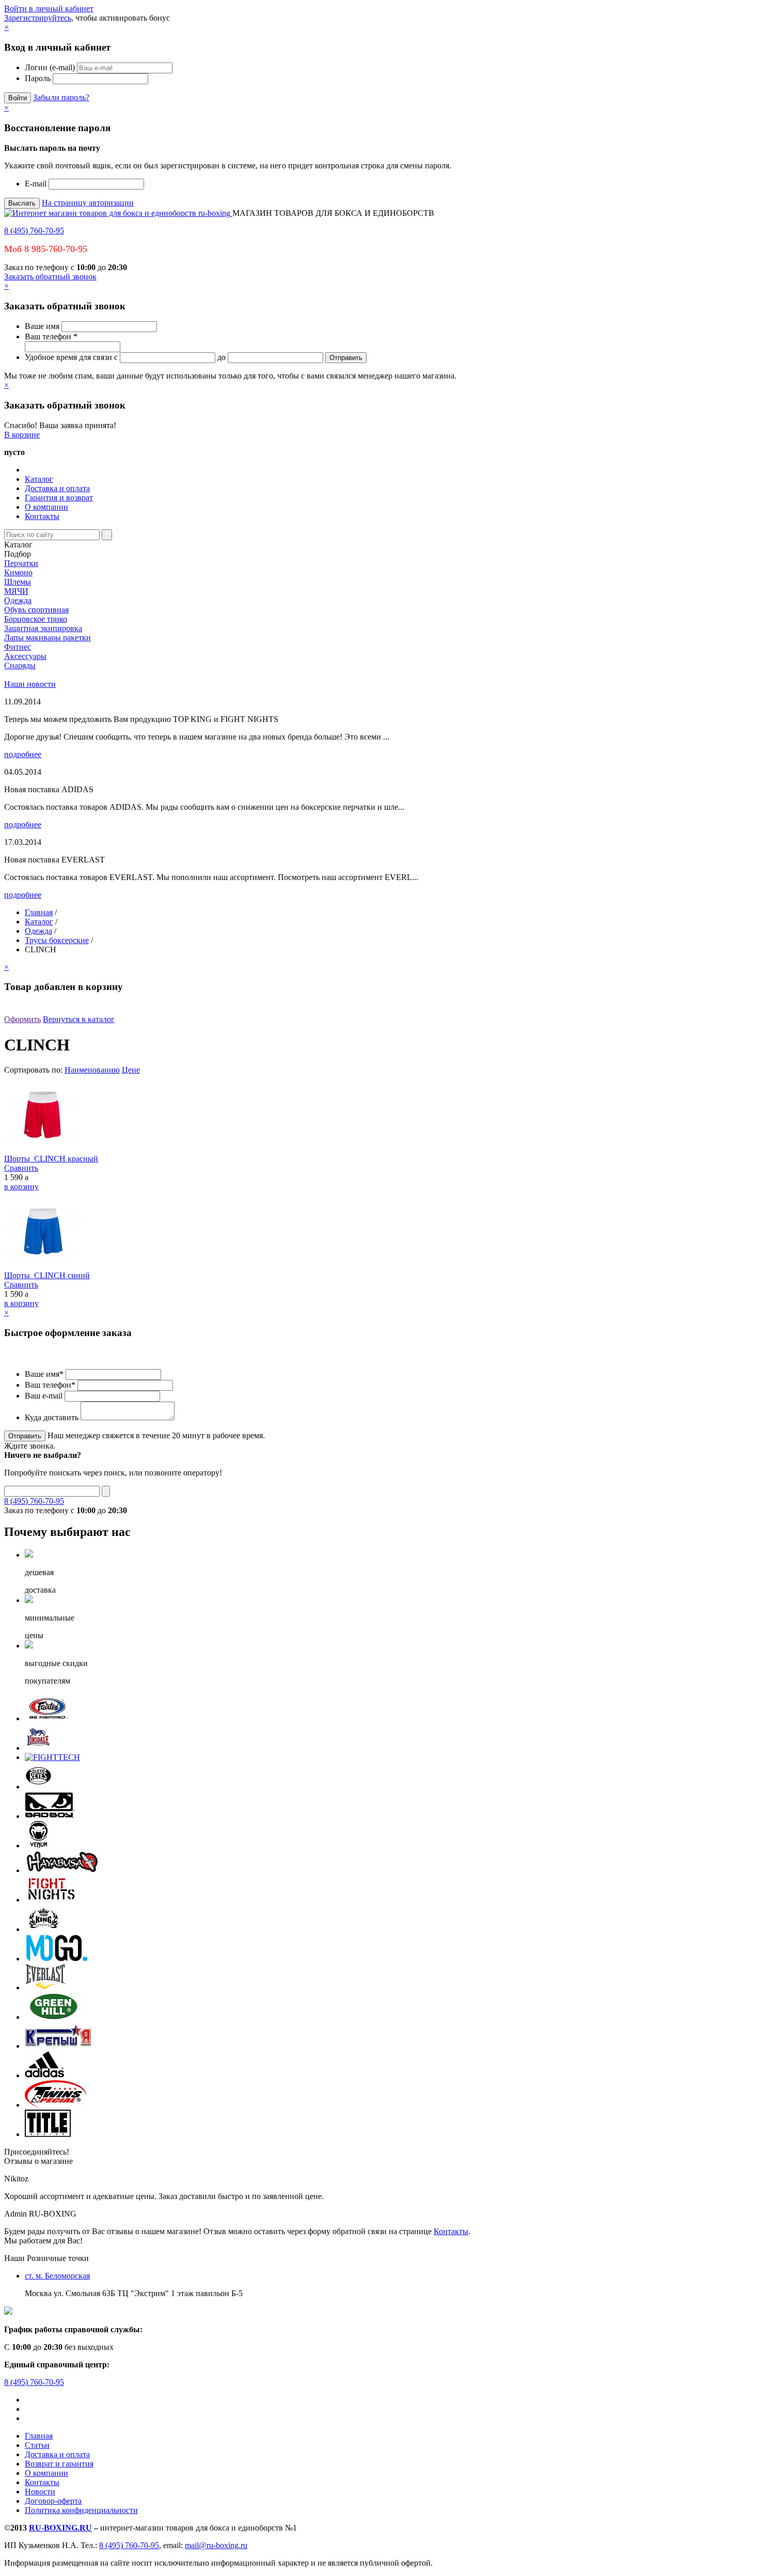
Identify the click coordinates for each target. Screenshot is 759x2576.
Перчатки (21, 563)
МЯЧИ (16, 591)
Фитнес (18, 647)
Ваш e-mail (44, 1396)
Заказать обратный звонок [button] (50, 277)
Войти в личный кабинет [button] (49, 9)
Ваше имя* (44, 1374)
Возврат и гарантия (59, 2464)
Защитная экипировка (43, 628)
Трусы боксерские (57, 940)
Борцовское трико (36, 619)
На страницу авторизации (88, 203)
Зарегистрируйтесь (38, 18)
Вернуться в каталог (79, 1019)
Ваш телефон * (51, 336)
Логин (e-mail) (50, 67)
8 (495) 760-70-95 (34, 231)
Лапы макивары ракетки (48, 638)
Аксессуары (25, 656)
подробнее (23, 754)
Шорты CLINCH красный (51, 1159)
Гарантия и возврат (59, 498)
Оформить (22, 1019)
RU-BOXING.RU (60, 2528)
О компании (46, 507)
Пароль (38, 78)
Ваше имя (42, 326)
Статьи (37, 2445)
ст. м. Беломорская (57, 2276)
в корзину (21, 1187)
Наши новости (30, 684)
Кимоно (18, 572)
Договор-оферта (53, 2501)
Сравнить (21, 1168)
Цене (131, 1070)
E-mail (36, 184)
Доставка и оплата (57, 488)
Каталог (39, 479)
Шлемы (18, 582)
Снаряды (20, 665)
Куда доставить (52, 1417)
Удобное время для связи (68, 357)
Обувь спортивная (36, 610)
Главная (39, 912)
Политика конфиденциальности (81, 2510)
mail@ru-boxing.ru (216, 2545)
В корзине (22, 435)
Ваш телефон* (50, 1385)
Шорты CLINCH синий (47, 1275)
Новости (40, 2492)
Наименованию (92, 1070)
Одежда (18, 600)
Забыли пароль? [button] (61, 97)
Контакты (42, 516)
